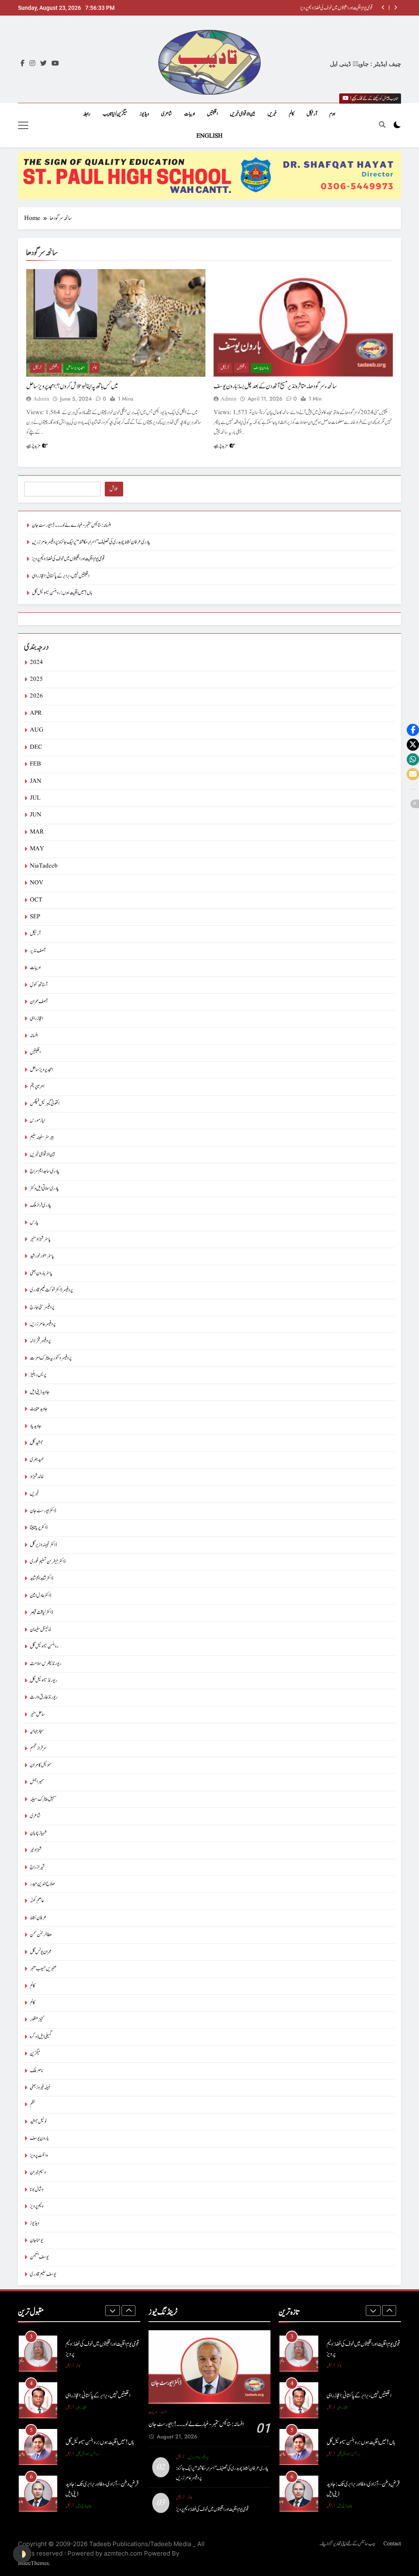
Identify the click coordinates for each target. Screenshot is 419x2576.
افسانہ (34, 1036)
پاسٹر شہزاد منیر (40, 1239)
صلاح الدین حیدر (42, 1884)
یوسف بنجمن (39, 2257)
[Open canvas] (23, 125)
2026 (36, 696)
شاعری (167, 114)
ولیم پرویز (37, 2206)
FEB (35, 764)
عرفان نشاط (38, 1918)
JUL (35, 798)
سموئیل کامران (41, 1765)
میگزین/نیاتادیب (115, 114)
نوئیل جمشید (38, 2122)
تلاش (114, 489)
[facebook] (23, 64)
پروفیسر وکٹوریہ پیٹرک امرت (51, 1358)
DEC (36, 747)
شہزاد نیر (36, 1850)
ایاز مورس (37, 1120)
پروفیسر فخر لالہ (40, 1341)
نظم (33, 2104)
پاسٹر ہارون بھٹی (41, 1273)
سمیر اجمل (37, 1782)
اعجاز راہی (36, 1018)
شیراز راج (37, 1867)
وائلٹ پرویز (39, 2156)
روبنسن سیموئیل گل (44, 1646)
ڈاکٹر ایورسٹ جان (43, 1511)
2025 (36, 679)
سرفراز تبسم (38, 1748)
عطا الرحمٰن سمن (41, 1935)
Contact (392, 2544)
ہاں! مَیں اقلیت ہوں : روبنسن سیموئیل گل (62, 593)
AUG (37, 730)
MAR (37, 832)
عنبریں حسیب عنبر (43, 1969)
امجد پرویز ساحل (75, 368)
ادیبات (189, 114)
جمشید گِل (37, 1443)
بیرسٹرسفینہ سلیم (42, 1137)
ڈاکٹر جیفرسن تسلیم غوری (48, 1562)
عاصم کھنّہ (37, 1901)
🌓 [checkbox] (22, 2554)
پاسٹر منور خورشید (42, 1256)
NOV (37, 883)
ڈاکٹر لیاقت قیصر (41, 1612)
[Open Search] (382, 125)
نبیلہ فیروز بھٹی (40, 2088)
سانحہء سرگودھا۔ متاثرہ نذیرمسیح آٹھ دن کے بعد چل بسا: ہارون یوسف (275, 386)
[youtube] (55, 64)
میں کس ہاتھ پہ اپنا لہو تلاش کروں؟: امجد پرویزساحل (72, 386)
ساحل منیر (38, 1714)
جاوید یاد (36, 1426)
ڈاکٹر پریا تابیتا (39, 1528)
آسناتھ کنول (39, 985)
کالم (292, 114)
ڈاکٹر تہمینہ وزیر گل (43, 1545)
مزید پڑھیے (33, 446)
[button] (413, 730)
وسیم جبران (38, 2172)
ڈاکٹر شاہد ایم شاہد (42, 1578)
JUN (36, 815)
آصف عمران (39, 1002)
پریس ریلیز (38, 1375)
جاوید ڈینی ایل (40, 1392)
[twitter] (43, 64)
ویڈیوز (144, 114)
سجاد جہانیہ (37, 1731)
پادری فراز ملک (41, 1205)
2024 (36, 663)
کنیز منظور (37, 2020)
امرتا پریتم (37, 1086)
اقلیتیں (212, 114)
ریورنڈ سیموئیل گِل (44, 1680)
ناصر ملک (37, 2071)
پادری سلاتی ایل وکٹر (44, 1188)
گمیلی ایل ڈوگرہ (41, 2037)
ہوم (332, 114)
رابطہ (87, 114)
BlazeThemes (33, 2563)
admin (41, 399)
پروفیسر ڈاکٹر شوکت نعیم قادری (51, 1290)
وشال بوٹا (37, 2190)
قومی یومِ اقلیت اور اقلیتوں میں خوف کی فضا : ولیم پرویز (68, 559)
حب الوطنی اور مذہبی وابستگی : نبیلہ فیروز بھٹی (100, 2489)
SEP (35, 917)
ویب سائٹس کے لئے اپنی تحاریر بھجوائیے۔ (347, 2544)
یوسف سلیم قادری (43, 2274)
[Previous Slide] (383, 8)
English (209, 136)
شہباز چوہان (38, 1833)
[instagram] (32, 64)
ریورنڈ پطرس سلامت (46, 1664)
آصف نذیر (38, 951)
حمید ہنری (37, 1460)
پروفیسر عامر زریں (43, 1324)
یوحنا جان (36, 2240)
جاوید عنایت (39, 1409)
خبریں (272, 114)
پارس (34, 1222)
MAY (37, 849)
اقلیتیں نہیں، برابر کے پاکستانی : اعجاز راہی (344, 8)
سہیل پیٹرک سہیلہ (43, 1799)
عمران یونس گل (41, 1952)
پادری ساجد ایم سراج (45, 1171)
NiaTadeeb (44, 866)
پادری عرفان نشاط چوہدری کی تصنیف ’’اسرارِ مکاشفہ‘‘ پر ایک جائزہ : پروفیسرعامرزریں (91, 542)
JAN (36, 781)
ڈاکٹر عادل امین (41, 1596)
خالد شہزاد (37, 1477)
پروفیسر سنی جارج (42, 1307)
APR (36, 713)
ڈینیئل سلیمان (40, 1630)
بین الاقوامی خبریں (243, 114)
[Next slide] (395, 8)
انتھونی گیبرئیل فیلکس (45, 1104)
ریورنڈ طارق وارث (44, 1697)
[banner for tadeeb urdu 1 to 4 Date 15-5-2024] (209, 175)
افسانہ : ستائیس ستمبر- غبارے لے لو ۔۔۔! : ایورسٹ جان (71, 525)
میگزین (35, 2054)
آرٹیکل (312, 114)
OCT (36, 900)
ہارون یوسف (261, 368)
